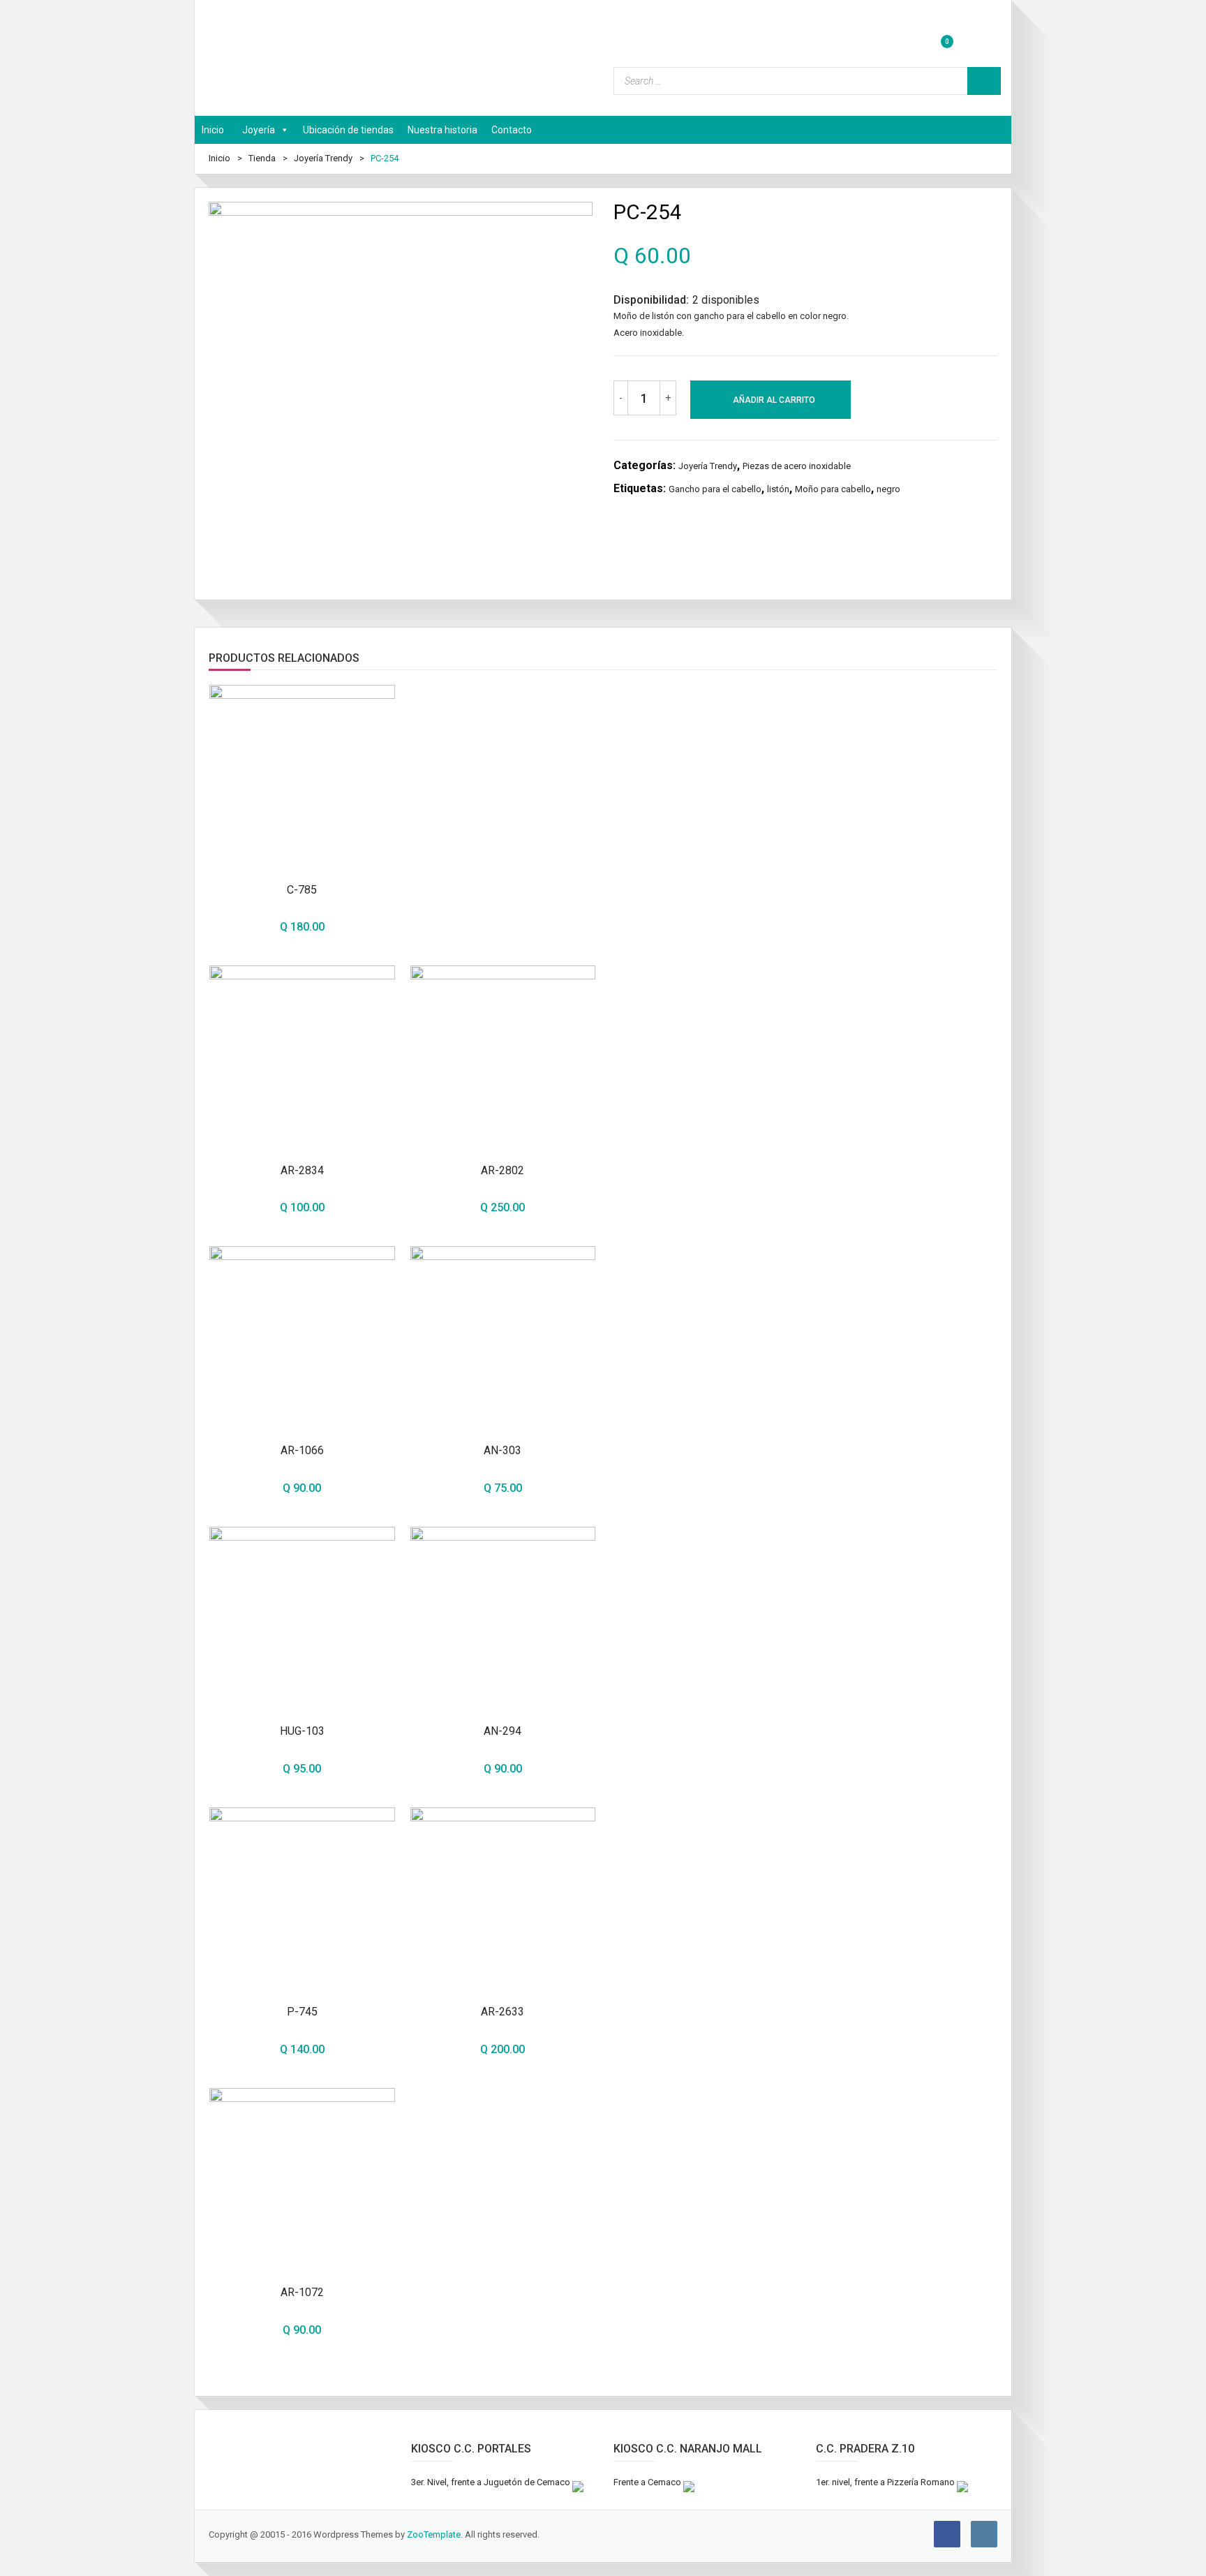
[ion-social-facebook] (947, 2534)
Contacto (512, 130)
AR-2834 (302, 1170)
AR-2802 (502, 1170)
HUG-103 (302, 1731)
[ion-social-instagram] (984, 2534)
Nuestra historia (442, 130)
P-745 (302, 2012)
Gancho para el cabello (715, 489)
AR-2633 (502, 2012)
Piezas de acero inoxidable (797, 466)
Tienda (262, 158)
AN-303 (502, 1450)
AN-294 (502, 1731)
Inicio (213, 130)
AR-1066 (302, 1450)
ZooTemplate (434, 2534)
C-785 (302, 890)
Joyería (259, 130)
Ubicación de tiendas (348, 130)
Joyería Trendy (323, 158)
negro (888, 489)
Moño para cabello (833, 489)
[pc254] (401, 394)
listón (778, 489)
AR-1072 (302, 2292)
